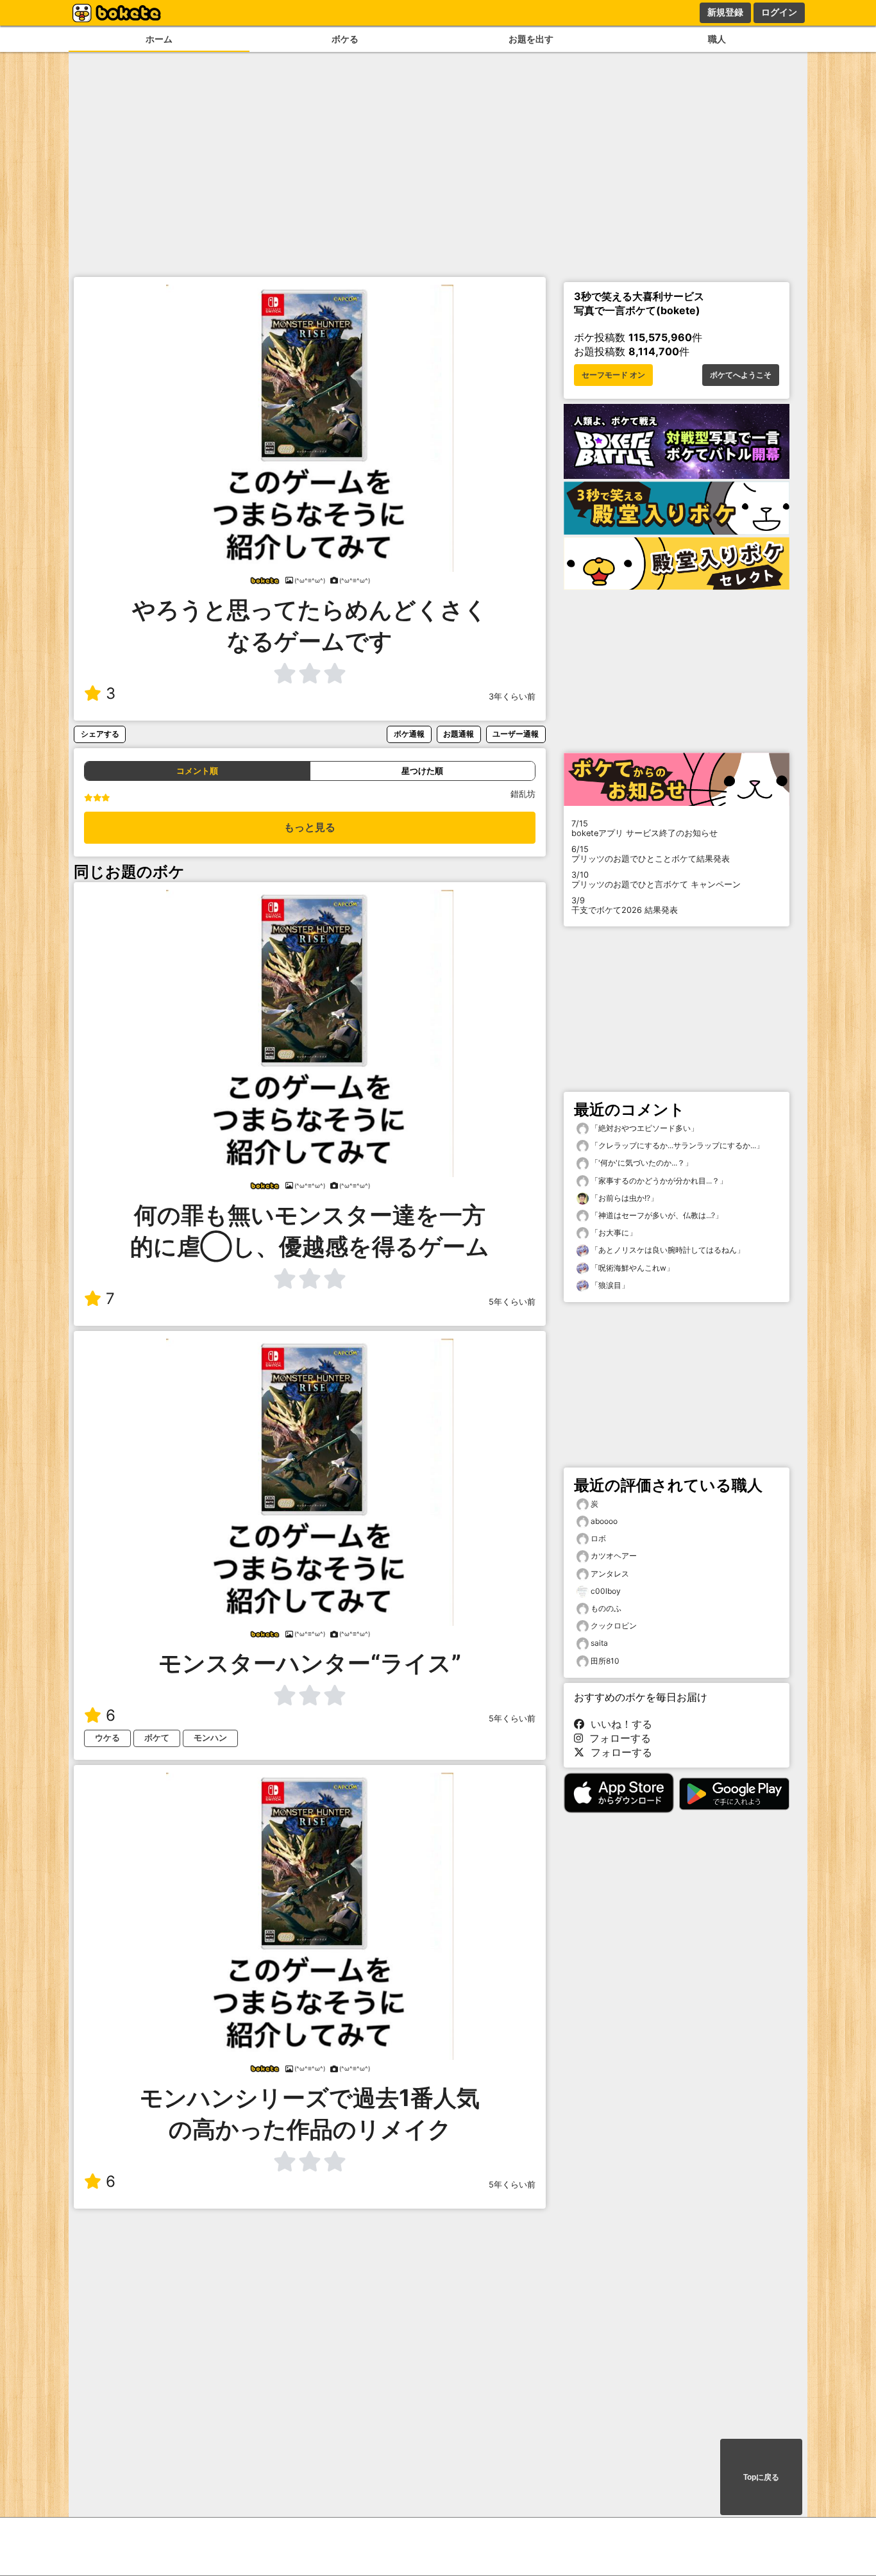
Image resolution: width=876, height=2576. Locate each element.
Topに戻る (761, 2477)
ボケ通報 (409, 734)
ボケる (345, 39)
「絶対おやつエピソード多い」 (644, 1128)
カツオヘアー (614, 1556)
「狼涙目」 (609, 1285)
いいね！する (618, 1724)
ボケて (157, 1738)
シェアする (100, 734)
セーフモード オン (613, 375)
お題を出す (531, 39)
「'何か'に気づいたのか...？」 (641, 1163)
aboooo (604, 1521)
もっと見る (310, 827)
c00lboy (606, 1591)
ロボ (598, 1538)
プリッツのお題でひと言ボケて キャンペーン (656, 880)
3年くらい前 (512, 697)
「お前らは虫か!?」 (623, 1198)
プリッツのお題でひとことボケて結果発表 (651, 854)
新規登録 (725, 12)
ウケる (107, 1738)
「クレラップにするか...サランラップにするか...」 (676, 1145)
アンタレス (610, 1574)
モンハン (210, 1738)
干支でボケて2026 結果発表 (625, 905)
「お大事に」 (613, 1233)
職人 (717, 39)
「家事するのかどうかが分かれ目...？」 (658, 1181)
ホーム (159, 39)
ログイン (779, 12)
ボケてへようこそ (741, 375)
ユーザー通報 (516, 734)
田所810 (605, 1661)
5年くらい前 (512, 1302)
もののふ (606, 1608)
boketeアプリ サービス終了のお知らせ (644, 828)
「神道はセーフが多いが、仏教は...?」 (656, 1215)
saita (599, 1643)
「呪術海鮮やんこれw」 (631, 1268)
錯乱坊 (523, 794)
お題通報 (459, 734)
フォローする (617, 1738)
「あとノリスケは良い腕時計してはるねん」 (667, 1250)
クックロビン (614, 1626)
